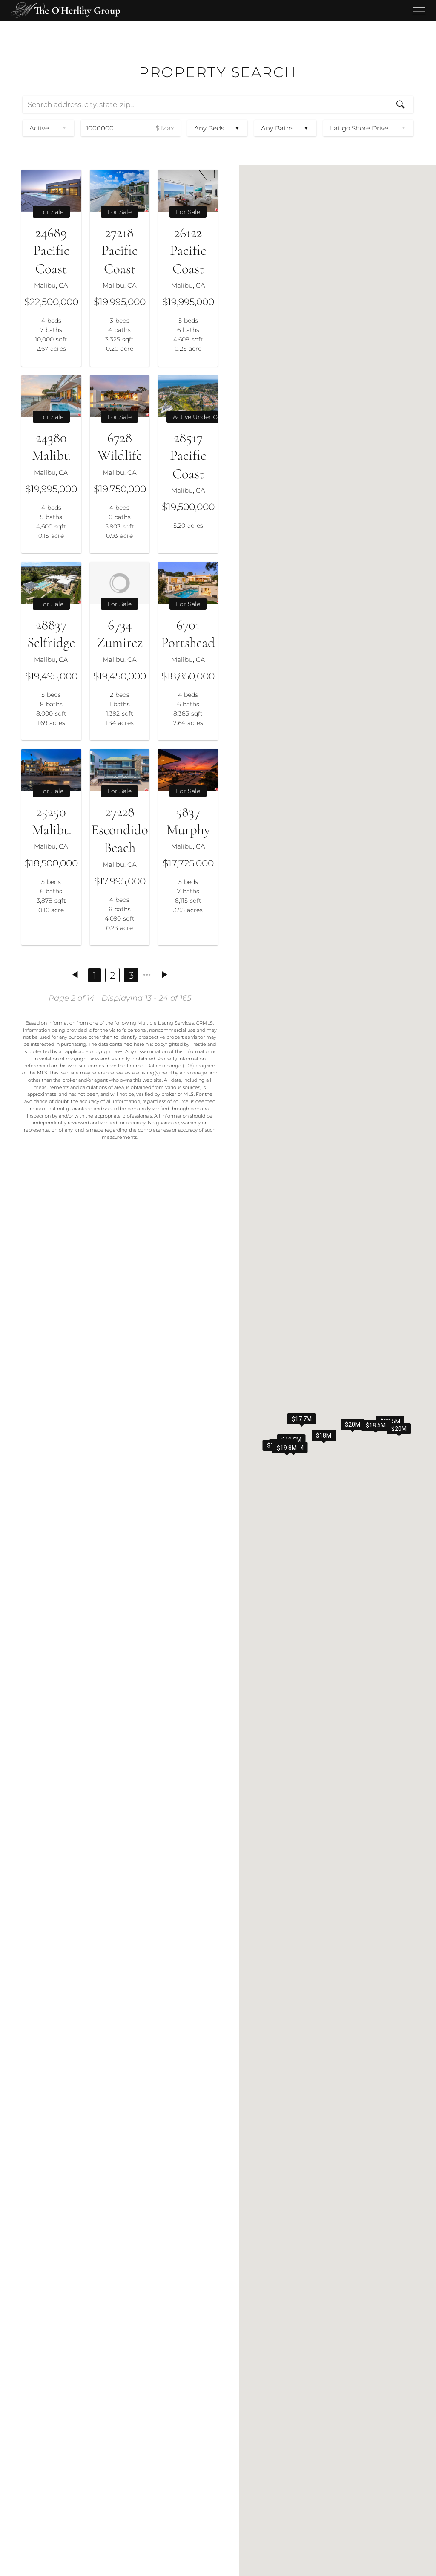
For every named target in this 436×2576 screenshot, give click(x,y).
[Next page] (165, 975)
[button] (353, 1424)
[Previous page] (75, 975)
